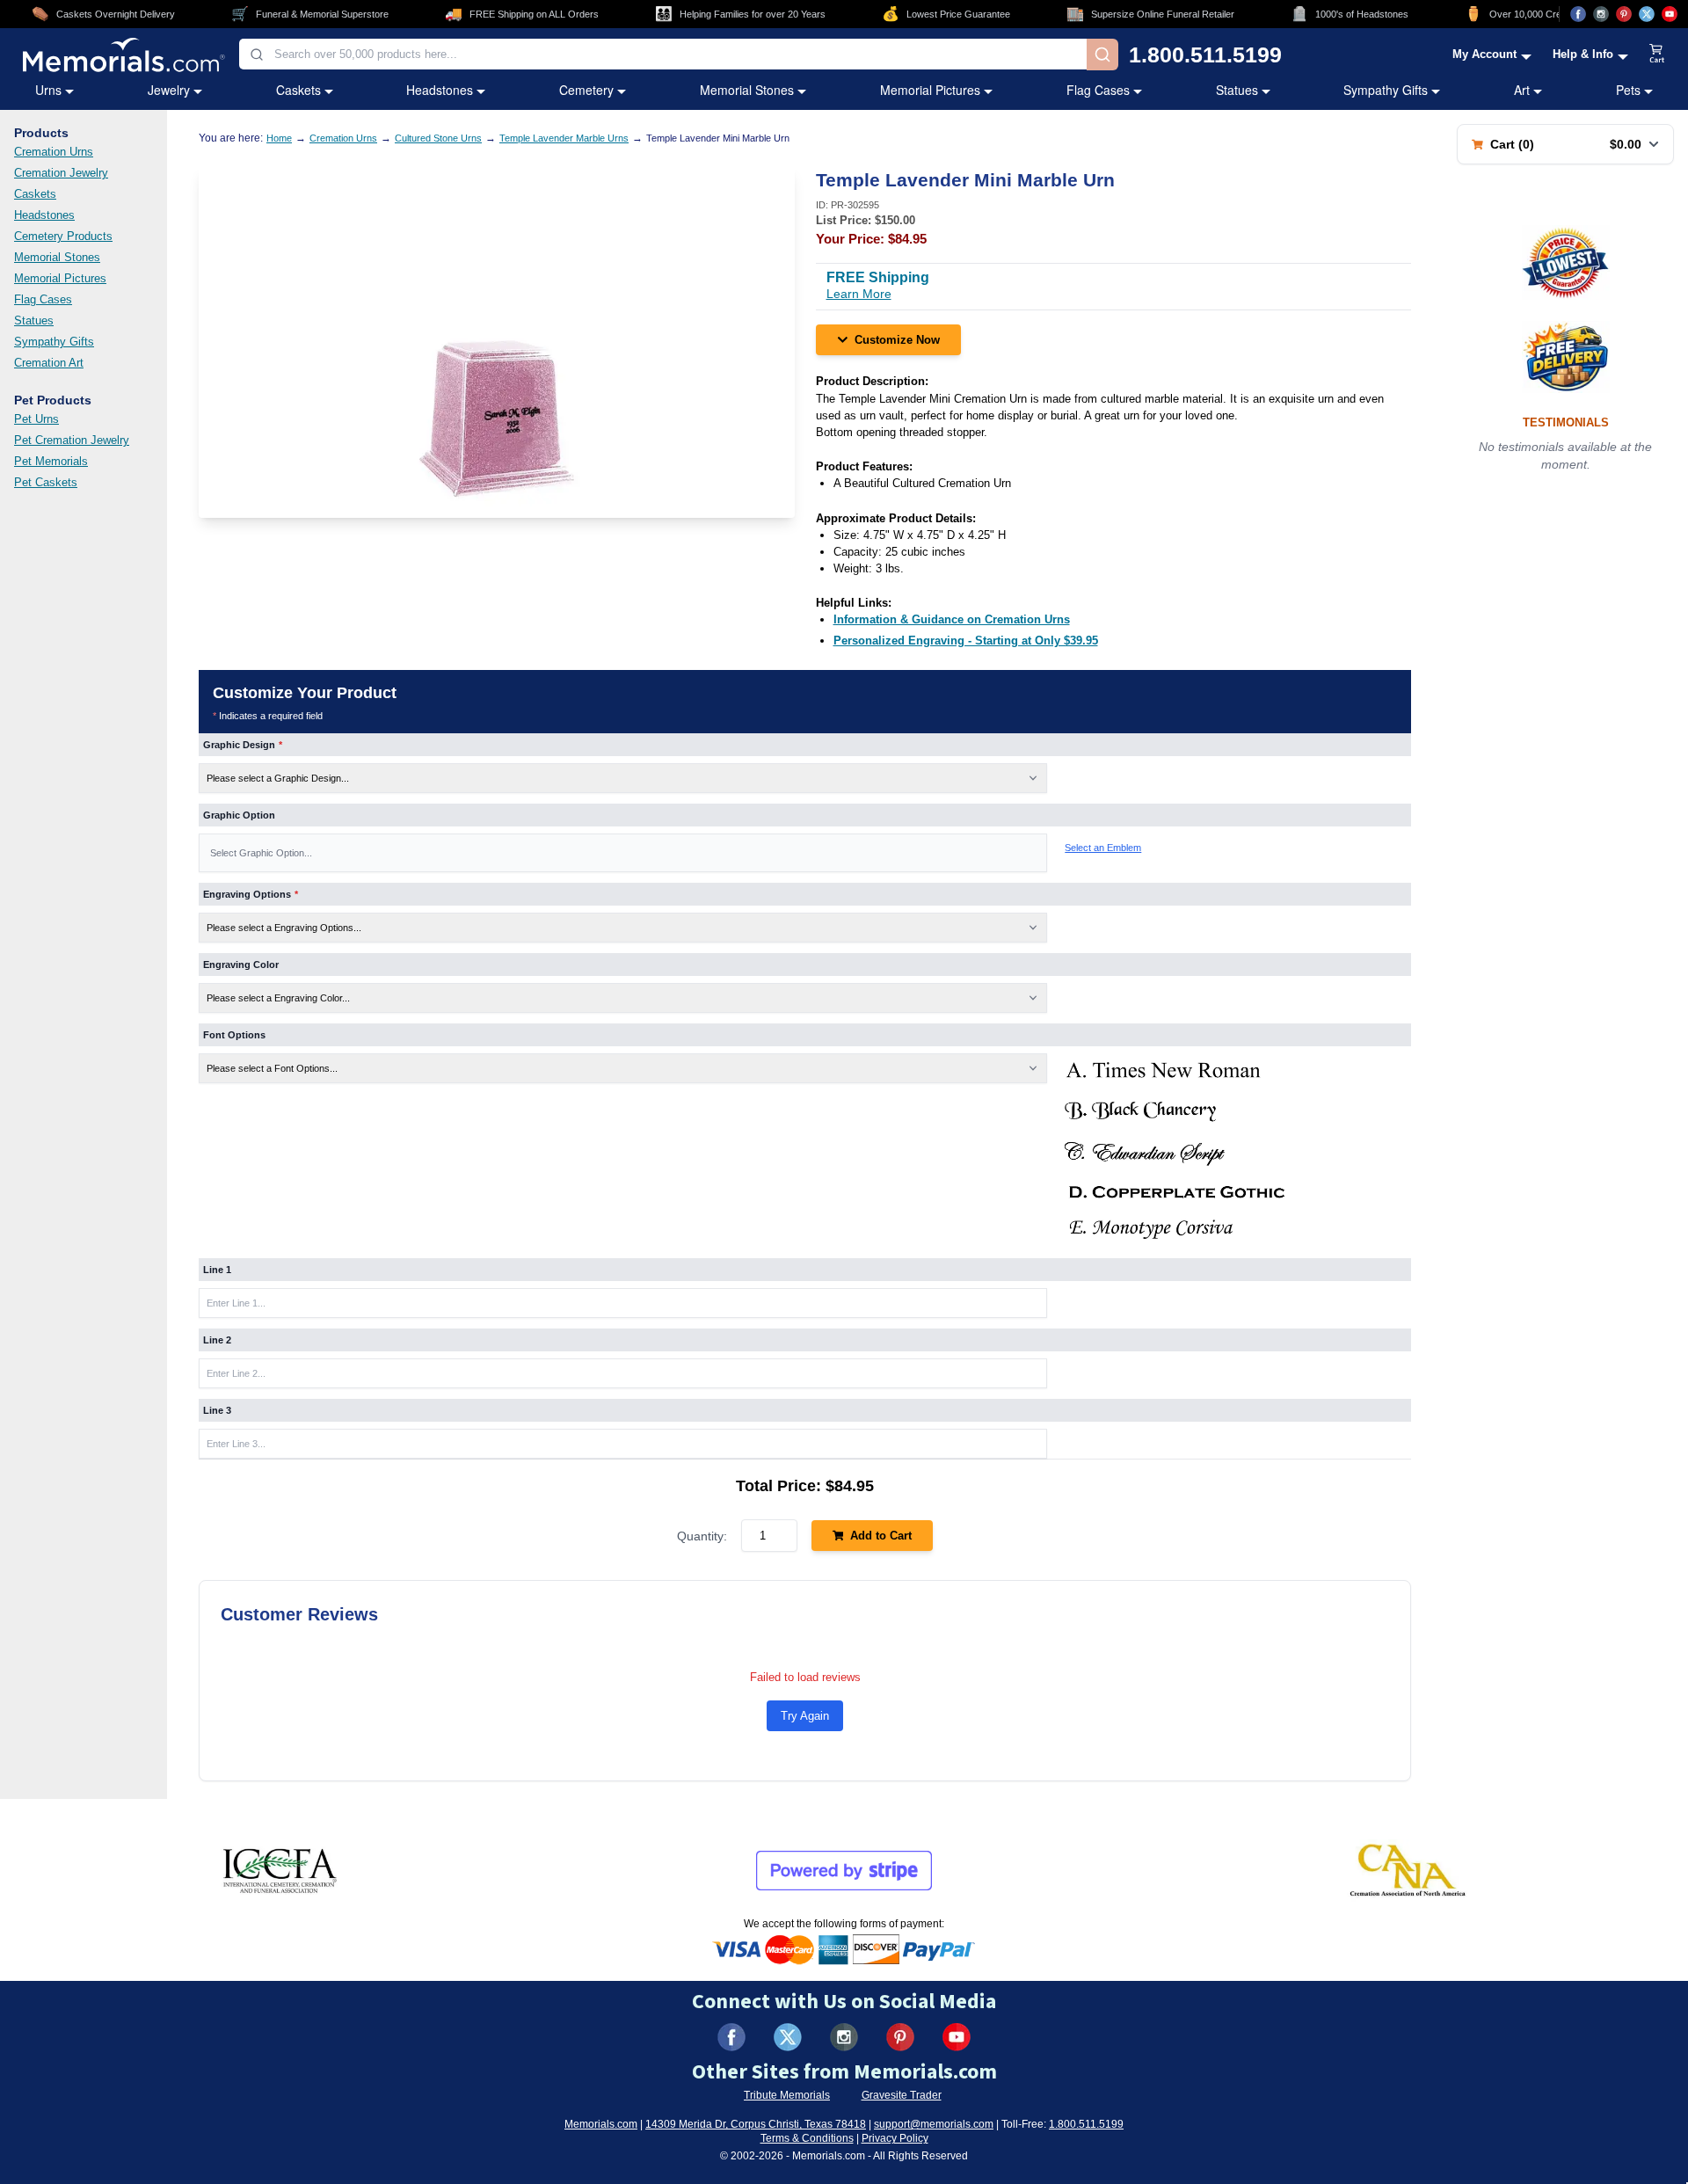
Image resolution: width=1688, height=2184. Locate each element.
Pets (1628, 90)
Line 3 (217, 1410)
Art (1522, 90)
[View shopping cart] (1657, 55)
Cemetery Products (63, 236)
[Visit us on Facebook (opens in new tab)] (1578, 14)
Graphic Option (239, 815)
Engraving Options (251, 894)
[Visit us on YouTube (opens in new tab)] (1670, 14)
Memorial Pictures (930, 90)
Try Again (805, 1716)
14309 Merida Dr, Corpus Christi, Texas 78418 (756, 2124)
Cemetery (586, 90)
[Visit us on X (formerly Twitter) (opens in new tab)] (788, 2037)
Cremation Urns (54, 152)
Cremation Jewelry (61, 173)
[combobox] (663, 54)
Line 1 (217, 1270)
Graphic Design (243, 745)
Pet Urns (36, 419)
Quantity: (702, 1536)
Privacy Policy (895, 2138)
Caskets (298, 90)
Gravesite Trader (902, 2095)
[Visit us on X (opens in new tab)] (1647, 14)
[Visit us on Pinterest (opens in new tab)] (1624, 14)
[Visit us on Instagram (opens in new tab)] (1601, 14)
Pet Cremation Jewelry (72, 440)
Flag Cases (1098, 90)
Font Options (234, 1035)
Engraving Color (241, 965)
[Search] (1102, 55)
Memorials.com (601, 2124)
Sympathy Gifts (1386, 90)
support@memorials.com (934, 2124)
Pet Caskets (46, 482)
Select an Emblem (1103, 848)
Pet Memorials (51, 461)
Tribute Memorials (787, 2095)
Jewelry (169, 90)
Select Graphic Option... (261, 853)
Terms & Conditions (807, 2138)
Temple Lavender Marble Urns (564, 138)
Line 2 (217, 1340)
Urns (48, 90)
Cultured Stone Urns (438, 138)
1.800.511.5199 (1205, 55)
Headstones (440, 90)
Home (279, 138)
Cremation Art (49, 363)
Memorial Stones (747, 90)
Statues (1237, 90)
